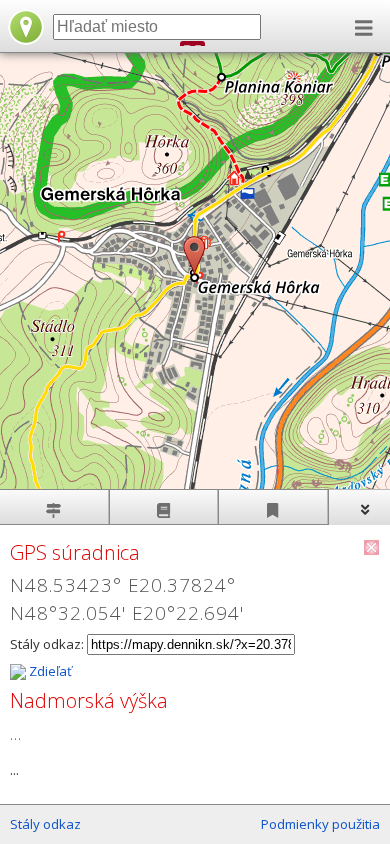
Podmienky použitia (320, 824)
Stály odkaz (45, 824)
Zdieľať (49, 671)
